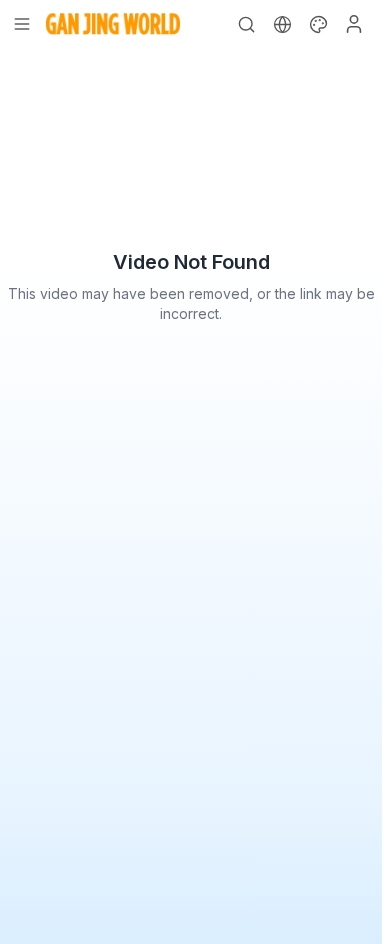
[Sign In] (354, 24)
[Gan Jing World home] (113, 24)
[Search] (246, 24)
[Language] (282, 24)
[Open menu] (22, 24)
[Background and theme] (318, 24)
